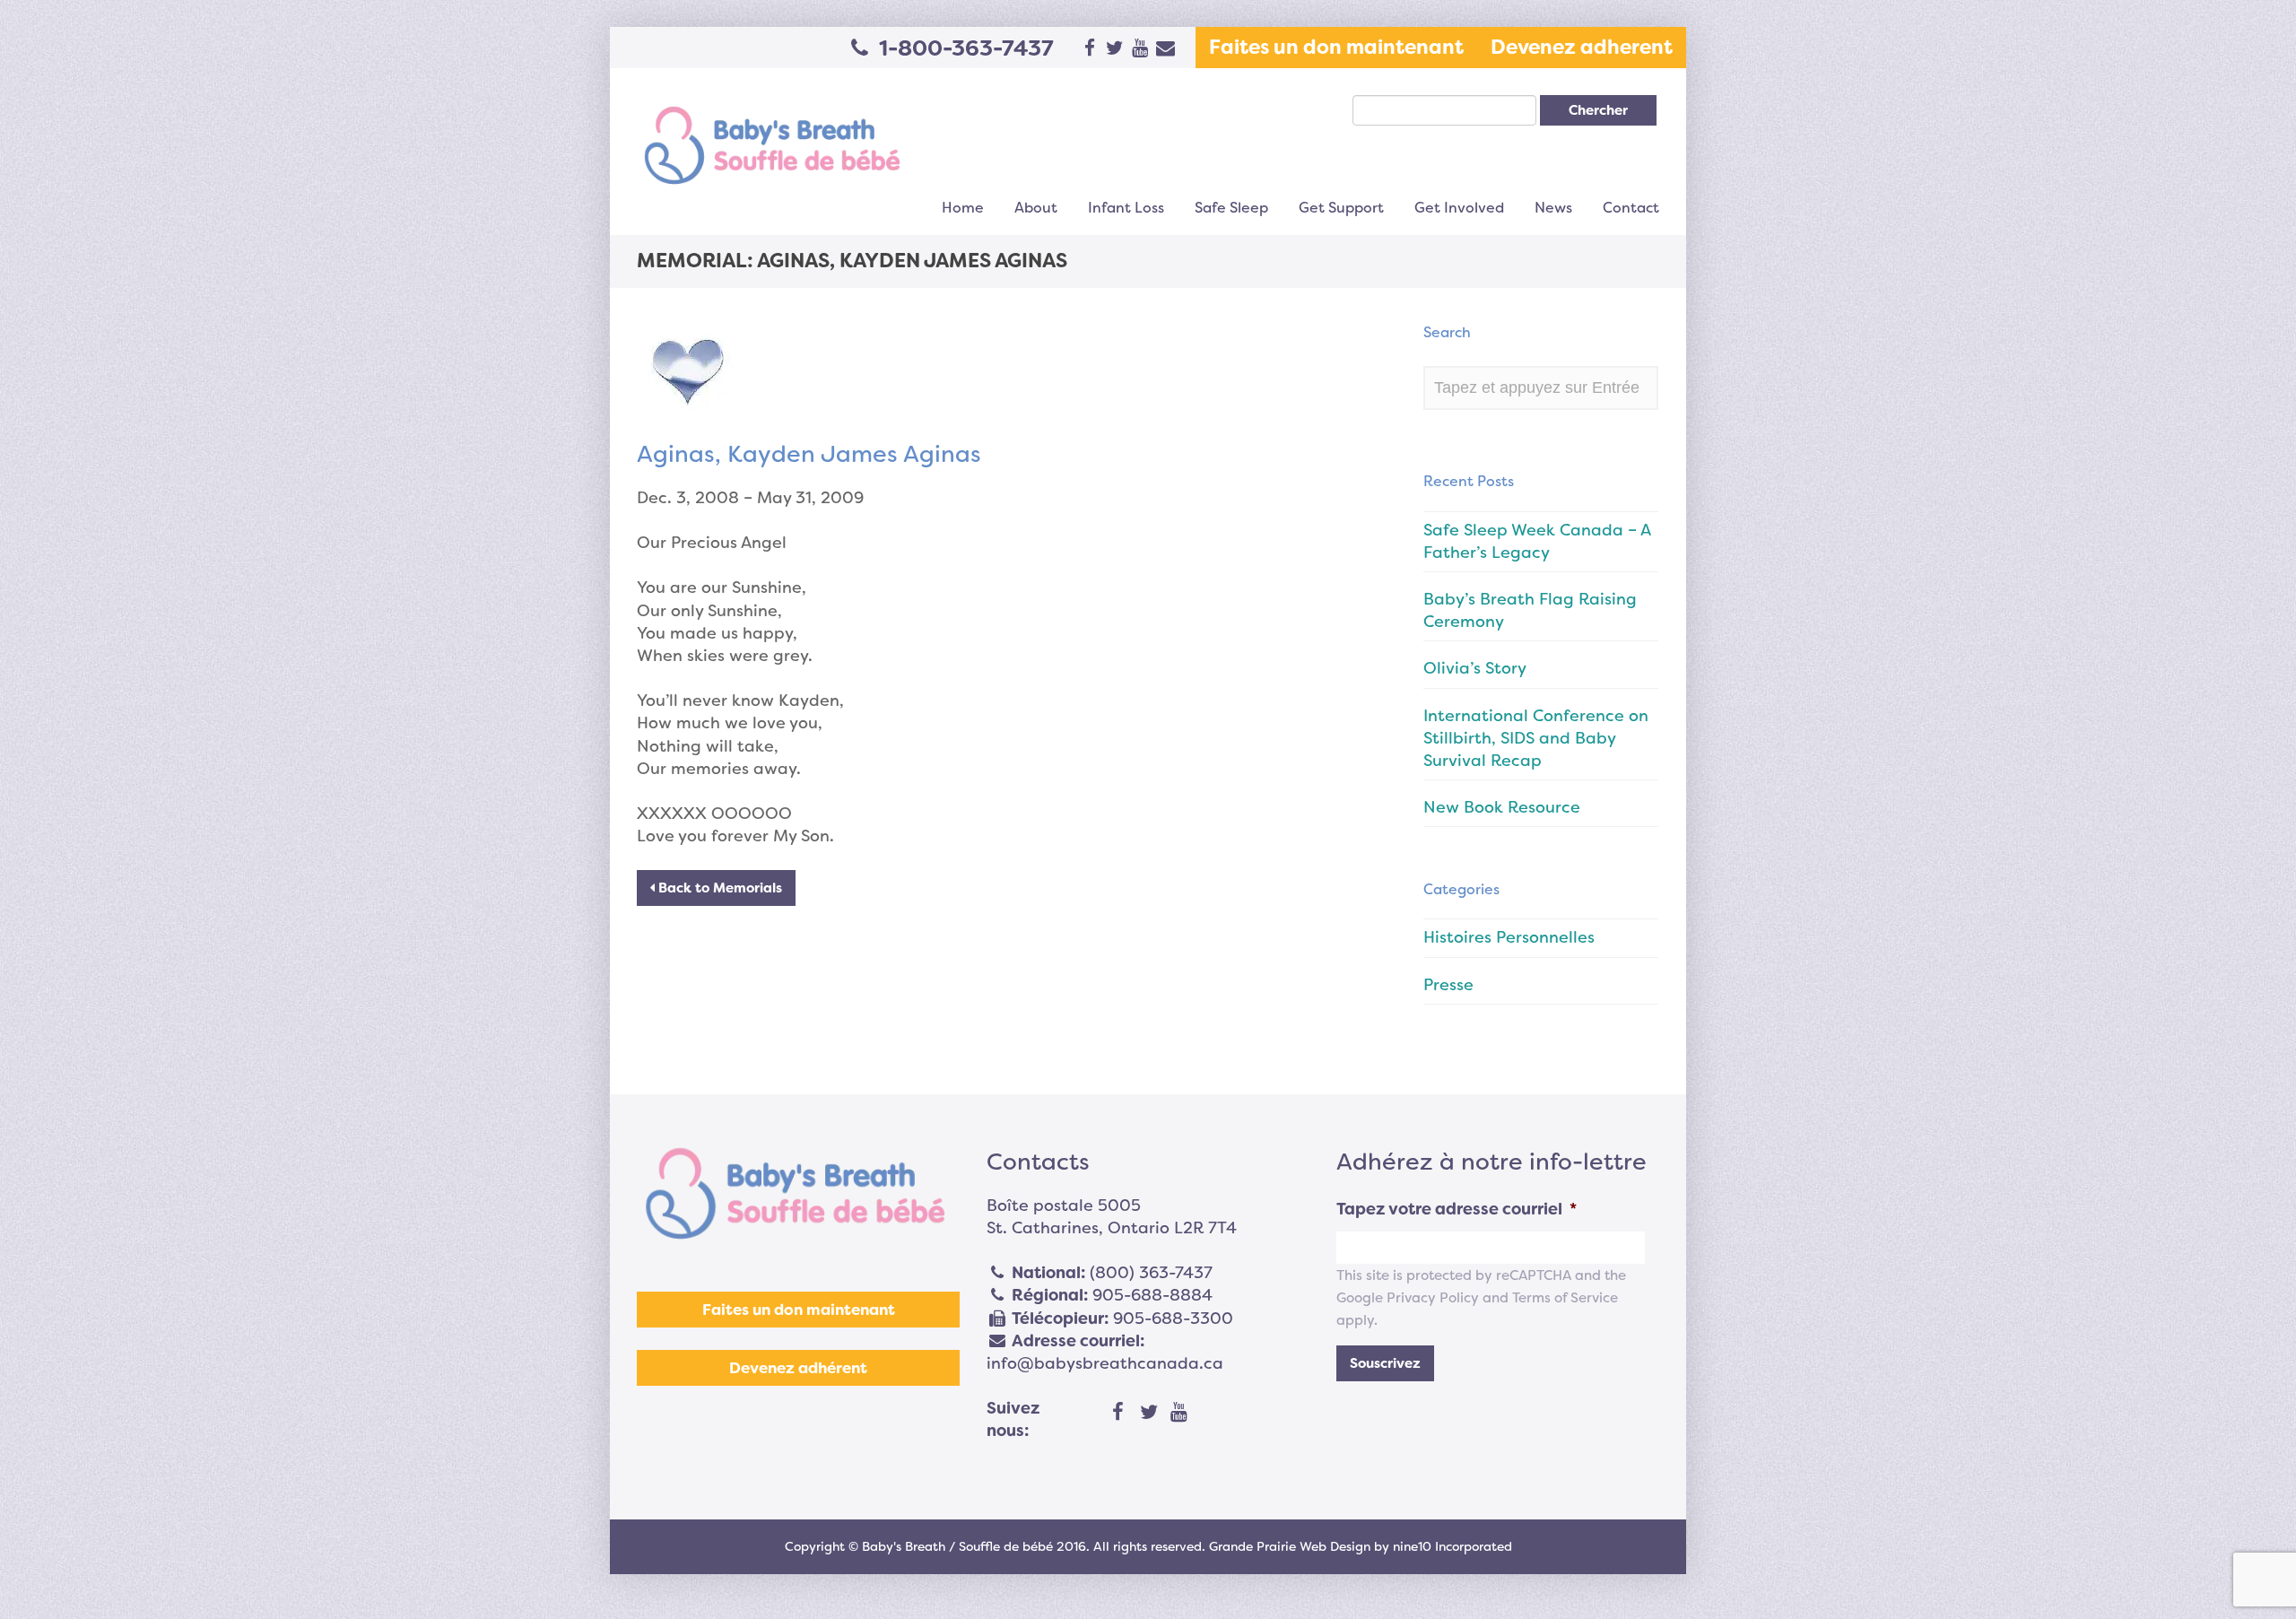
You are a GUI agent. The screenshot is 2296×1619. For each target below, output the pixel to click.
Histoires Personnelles (1509, 937)
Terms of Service (1565, 1298)
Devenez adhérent (798, 1368)
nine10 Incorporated (1452, 1546)
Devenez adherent (1582, 47)
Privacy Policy (1433, 1298)
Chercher (1598, 110)
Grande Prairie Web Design (1290, 1546)
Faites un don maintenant (1336, 47)
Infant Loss (1126, 208)
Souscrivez (1385, 1363)
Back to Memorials (718, 888)
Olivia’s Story (1475, 668)
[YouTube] (1179, 1413)
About (1036, 208)
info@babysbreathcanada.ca (1105, 1363)
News (1553, 208)
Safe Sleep (1231, 208)
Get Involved (1459, 208)
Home (963, 208)
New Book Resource (1502, 807)
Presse (1448, 985)
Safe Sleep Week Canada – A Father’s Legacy (1537, 541)
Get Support (1341, 208)
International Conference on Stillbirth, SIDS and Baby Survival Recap (1536, 738)
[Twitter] (1149, 1413)
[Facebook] (1118, 1413)
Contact (1631, 208)
